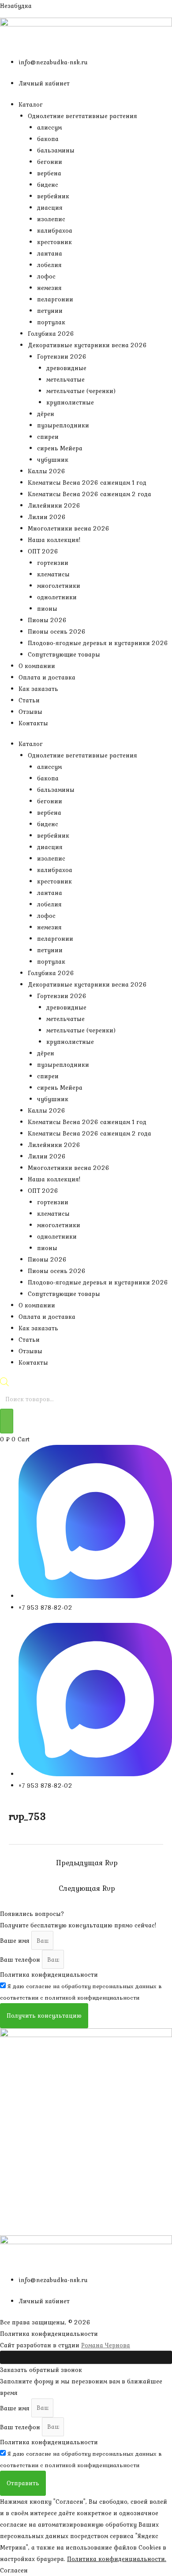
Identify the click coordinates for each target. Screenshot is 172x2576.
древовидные (66, 368)
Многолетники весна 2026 (69, 528)
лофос (46, 276)
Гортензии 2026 (62, 356)
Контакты (33, 723)
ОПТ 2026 (43, 551)
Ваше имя (16, 1941)
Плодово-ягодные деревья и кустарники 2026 (98, 643)
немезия (49, 288)
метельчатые (65, 379)
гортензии (53, 563)
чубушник (53, 460)
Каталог (31, 104)
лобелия (49, 265)
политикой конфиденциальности (92, 1998)
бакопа (48, 139)
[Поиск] (7, 1421)
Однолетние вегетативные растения (82, 116)
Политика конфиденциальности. (117, 2559)
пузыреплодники (63, 425)
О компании (37, 666)
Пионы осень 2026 (57, 631)
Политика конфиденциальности (49, 1975)
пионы (47, 609)
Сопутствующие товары (64, 654)
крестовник (54, 242)
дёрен (46, 414)
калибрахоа (55, 230)
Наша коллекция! (54, 540)
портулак (51, 322)
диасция (50, 208)
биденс (48, 185)
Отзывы (30, 712)
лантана (50, 253)
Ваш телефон (21, 1960)
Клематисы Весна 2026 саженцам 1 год (87, 483)
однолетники (57, 597)
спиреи (48, 437)
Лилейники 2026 (54, 505)
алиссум (49, 127)
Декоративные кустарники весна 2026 (87, 345)
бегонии (50, 162)
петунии (50, 311)
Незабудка (16, 6)
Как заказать (38, 689)
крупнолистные (70, 402)
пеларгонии (55, 299)
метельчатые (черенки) (81, 391)
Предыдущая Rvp (87, 1863)
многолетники (59, 586)
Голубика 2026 (51, 334)
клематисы (53, 574)
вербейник (53, 196)
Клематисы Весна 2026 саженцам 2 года (90, 494)
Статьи (29, 700)
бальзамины (56, 150)
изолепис (51, 219)
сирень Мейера (60, 448)
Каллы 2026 (47, 471)
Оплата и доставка (47, 677)
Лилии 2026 (47, 517)
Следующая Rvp (87, 1888)
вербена (49, 173)
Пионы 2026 (47, 620)
